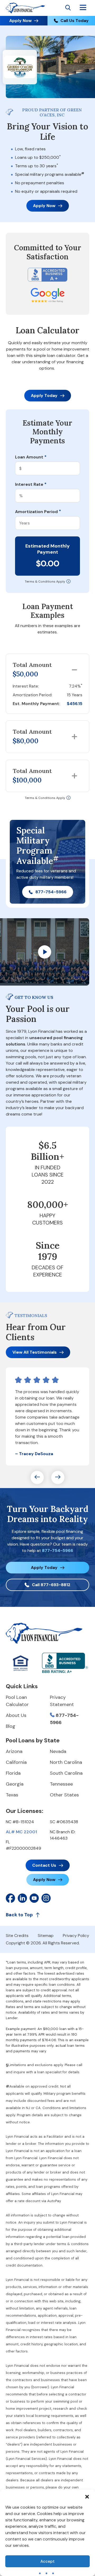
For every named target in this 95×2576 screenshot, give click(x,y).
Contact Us (44, 1865)
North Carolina (66, 1762)
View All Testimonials (35, 1352)
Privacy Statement (62, 1701)
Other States (64, 1795)
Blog (11, 1726)
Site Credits (17, 1936)
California (16, 1762)
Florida (13, 1773)
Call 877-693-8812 (51, 1585)
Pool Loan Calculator (17, 1701)
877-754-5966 (51, 892)
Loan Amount (31, 457)
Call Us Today (75, 21)
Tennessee (61, 1784)
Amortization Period (38, 512)
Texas (12, 1795)
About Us (16, 1715)
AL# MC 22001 (21, 1832)
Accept (47, 2561)
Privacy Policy (76, 1936)
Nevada (58, 1751)
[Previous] (37, 1477)
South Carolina (66, 1773)
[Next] (58, 1477)
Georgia (15, 1784)
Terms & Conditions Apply (45, 581)
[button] (87, 2496)
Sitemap (46, 1936)
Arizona (14, 1751)
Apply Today (44, 395)
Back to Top (19, 1915)
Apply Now (20, 21)
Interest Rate (31, 484)
